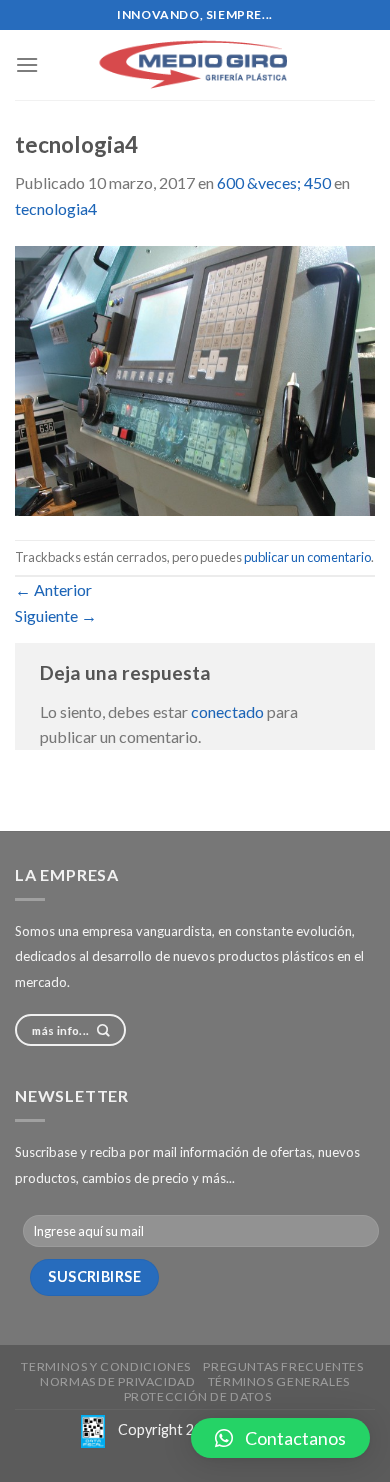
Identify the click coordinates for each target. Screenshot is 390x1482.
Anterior (53, 589)
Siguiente (56, 615)
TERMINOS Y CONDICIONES (105, 1366)
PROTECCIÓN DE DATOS (198, 1396)
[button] (280, 1438)
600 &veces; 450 (274, 182)
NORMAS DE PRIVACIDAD (117, 1381)
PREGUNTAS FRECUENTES (283, 1366)
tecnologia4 (56, 208)
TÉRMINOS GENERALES (279, 1381)
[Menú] (27, 64)
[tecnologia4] (195, 378)
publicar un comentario (307, 557)
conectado (227, 711)
